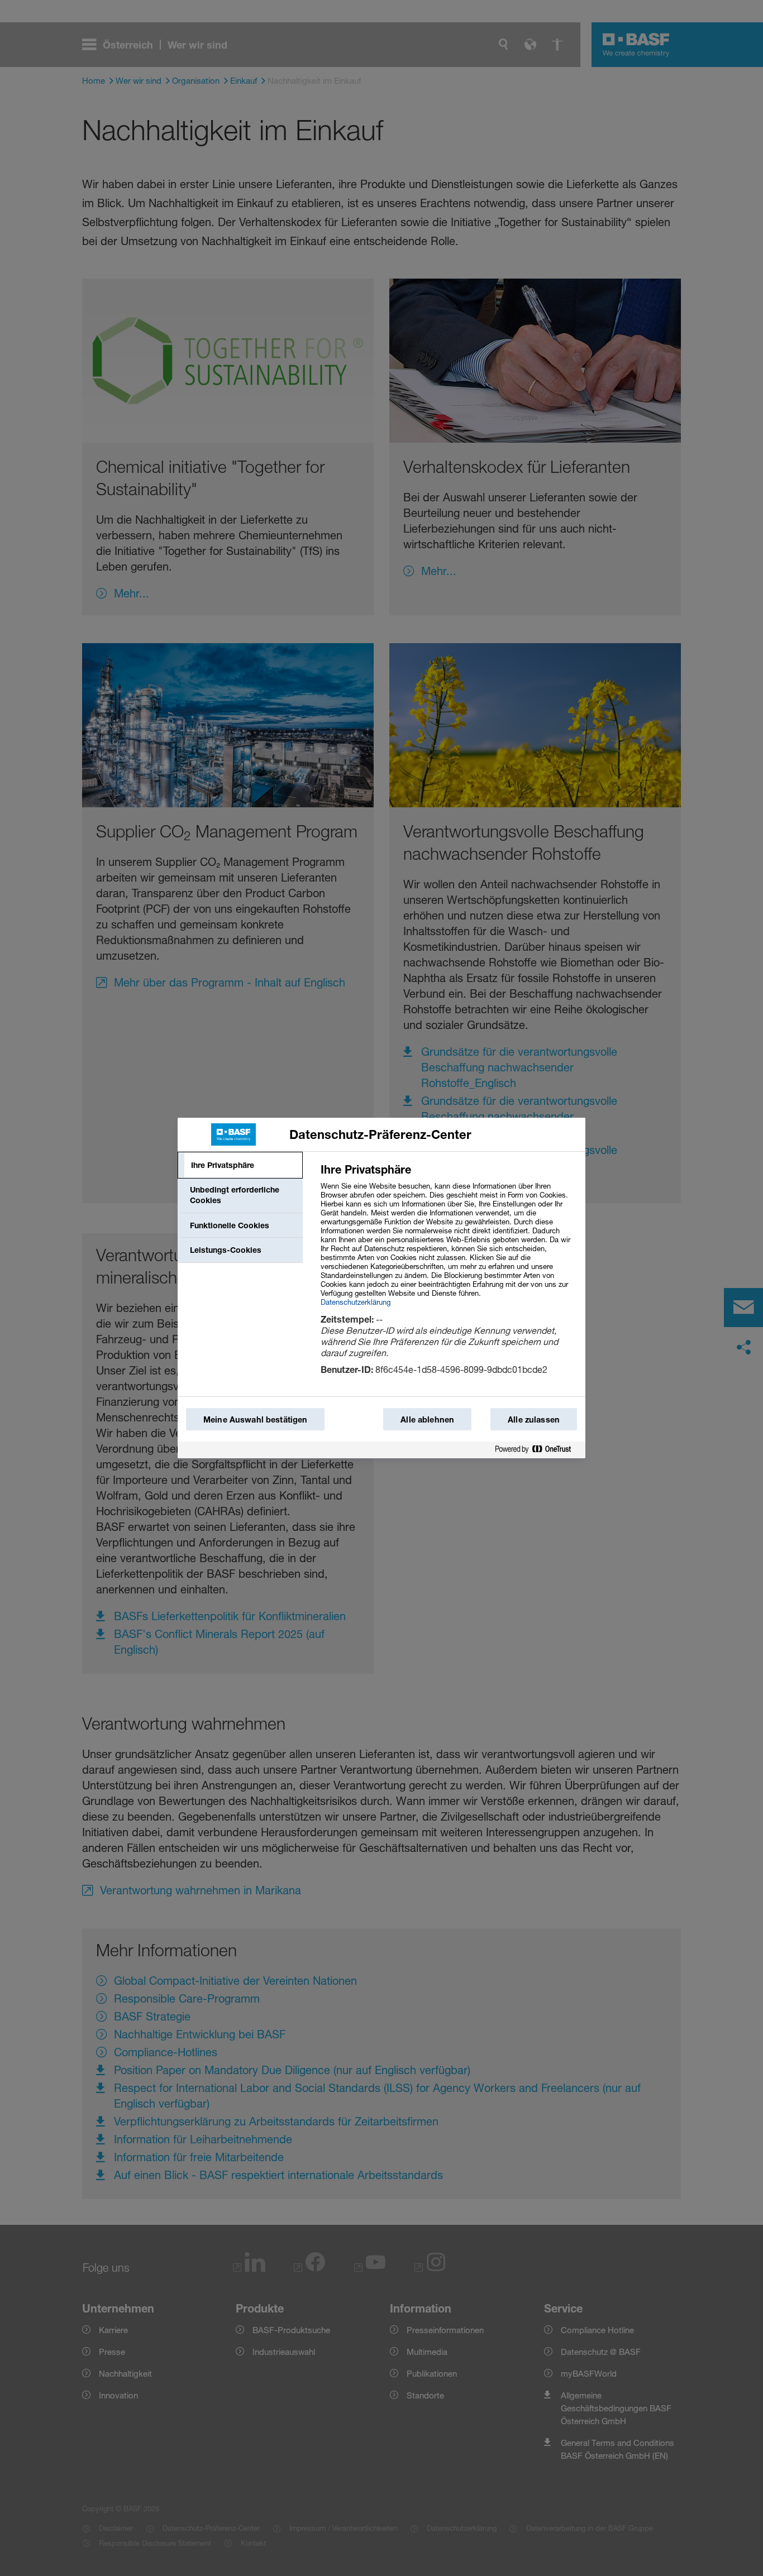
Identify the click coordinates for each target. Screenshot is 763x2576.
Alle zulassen (534, 1419)
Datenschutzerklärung (356, 1302)
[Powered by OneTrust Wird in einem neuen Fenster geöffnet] (537, 1450)
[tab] (240, 1165)
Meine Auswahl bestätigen (255, 1419)
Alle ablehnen (427, 1419)
